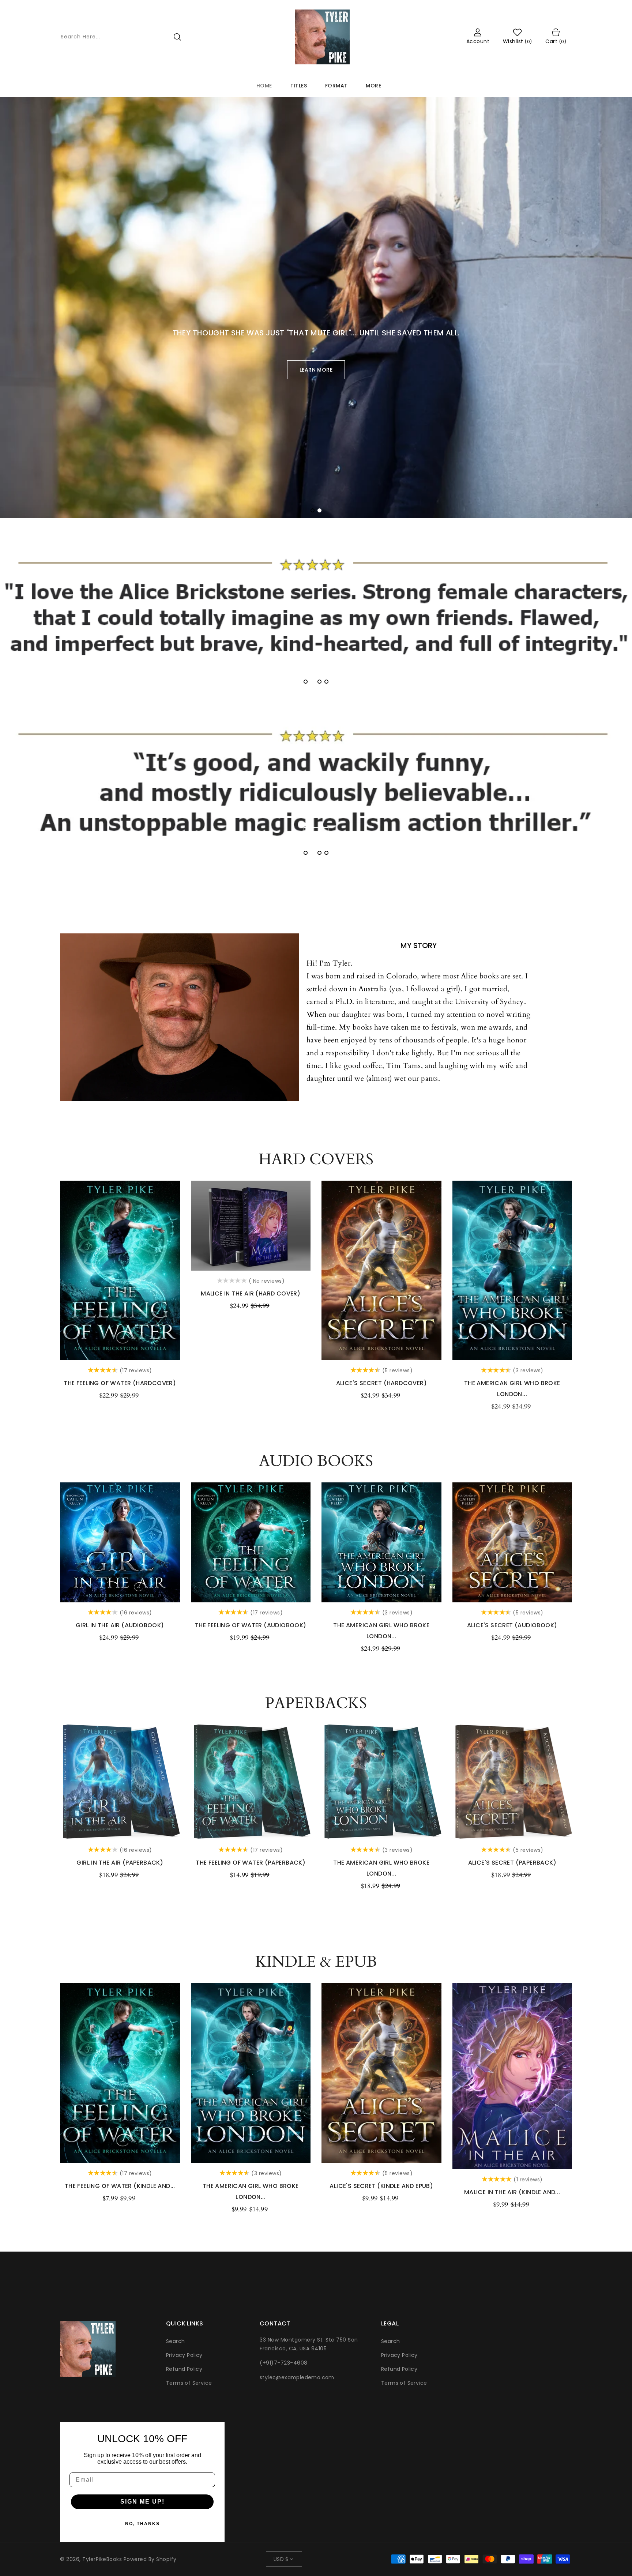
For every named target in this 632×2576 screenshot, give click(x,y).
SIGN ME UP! (142, 2502)
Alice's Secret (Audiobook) (512, 1625)
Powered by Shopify (150, 2559)
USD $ (281, 2559)
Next (605, 295)
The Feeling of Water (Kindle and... (120, 2186)
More (373, 86)
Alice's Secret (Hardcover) (381, 1383)
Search (175, 2341)
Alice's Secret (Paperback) (512, 1863)
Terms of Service (189, 2383)
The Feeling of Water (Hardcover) (120, 1383)
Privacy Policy (184, 2355)
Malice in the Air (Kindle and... (512, 2192)
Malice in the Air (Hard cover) (251, 1293)
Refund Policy (184, 2369)
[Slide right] (580, 1271)
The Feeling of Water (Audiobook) (251, 1625)
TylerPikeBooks (102, 2559)
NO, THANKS (142, 2524)
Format (336, 86)
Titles (299, 86)
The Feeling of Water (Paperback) (251, 1863)
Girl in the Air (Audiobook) (120, 1625)
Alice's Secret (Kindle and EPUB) (381, 2186)
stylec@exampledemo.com (297, 2377)
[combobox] (122, 37)
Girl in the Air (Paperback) (120, 1863)
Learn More (316, 370)
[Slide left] (52, 1271)
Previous (27, 295)
